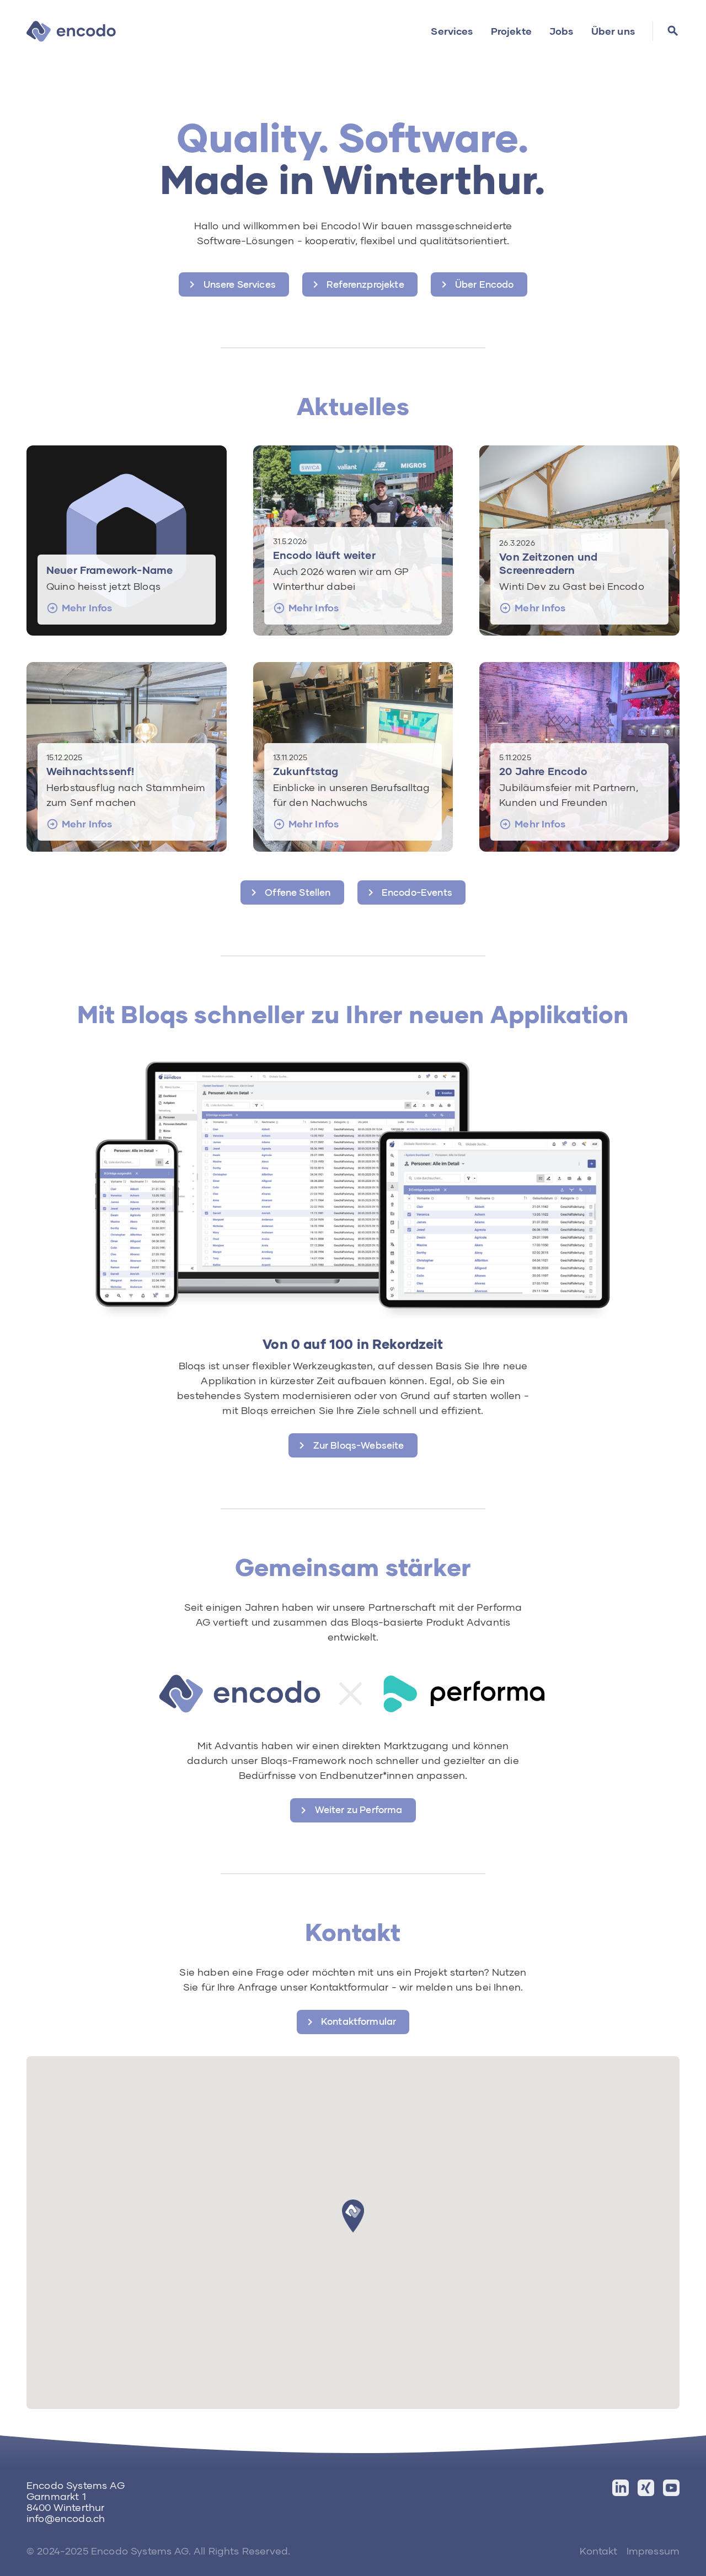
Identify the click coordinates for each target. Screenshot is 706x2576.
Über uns (613, 31)
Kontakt (598, 2551)
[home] (71, 31)
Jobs (561, 31)
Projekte (511, 31)
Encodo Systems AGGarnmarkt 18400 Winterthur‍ (76, 2496)
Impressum (653, 2551)
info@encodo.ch (66, 2518)
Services (452, 31)
